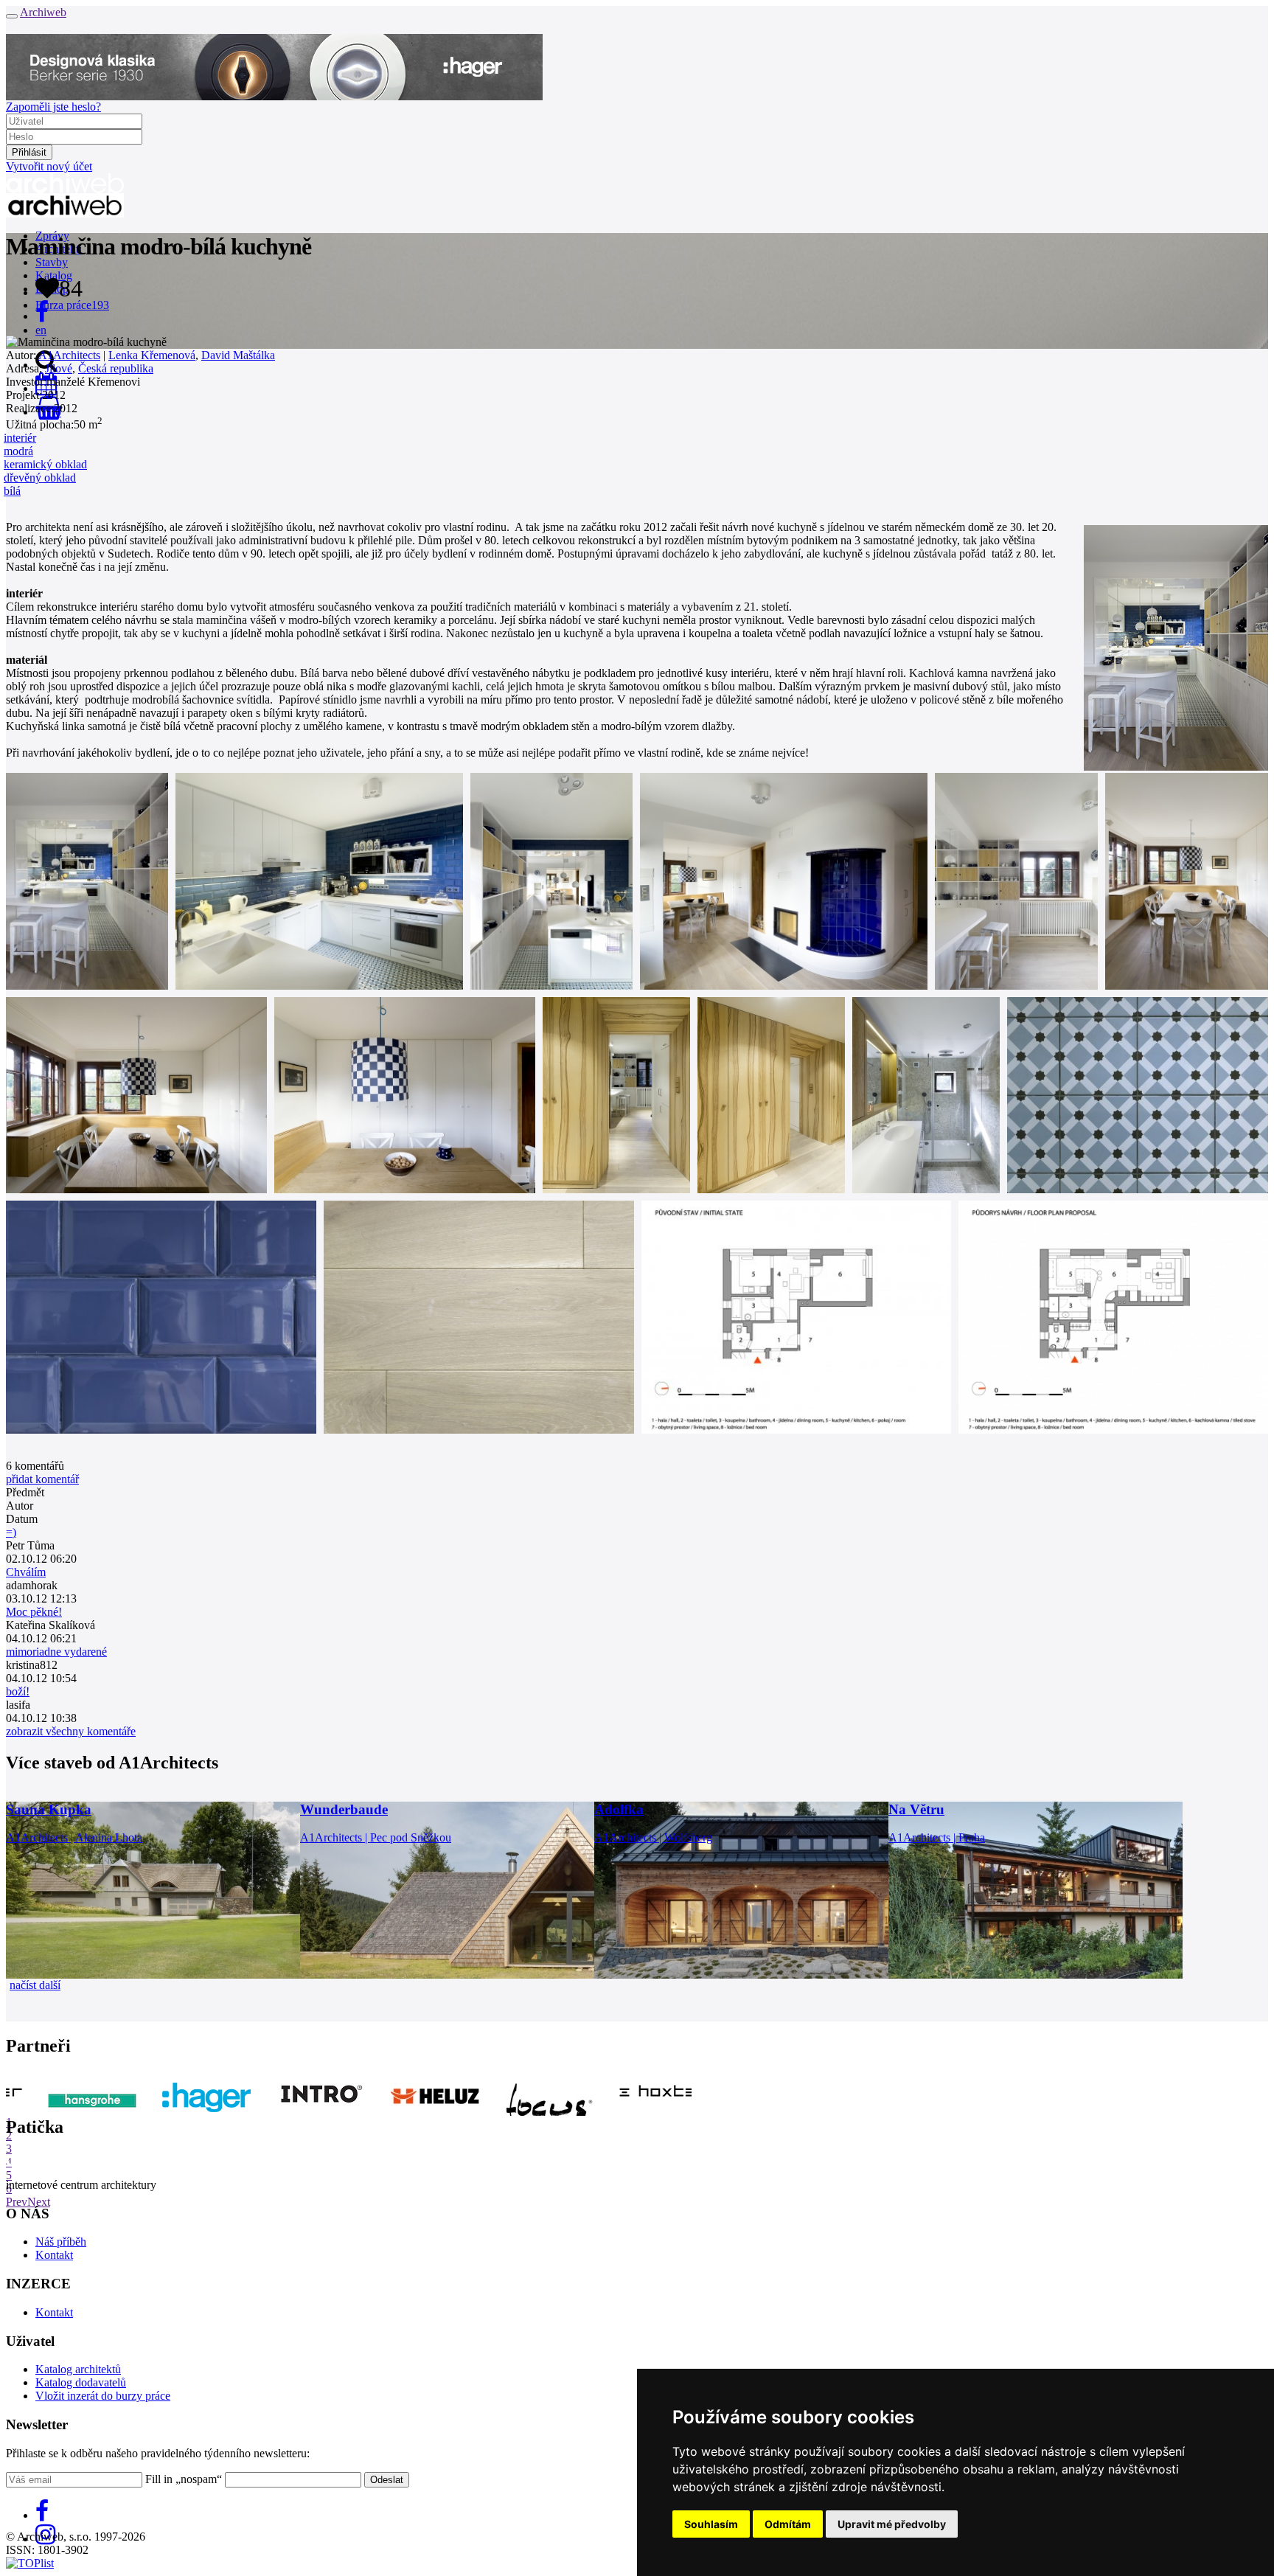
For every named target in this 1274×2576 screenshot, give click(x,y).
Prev (17, 2202)
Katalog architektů (78, 2369)
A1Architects (69, 355)
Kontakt (54, 2255)
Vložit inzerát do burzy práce (103, 2396)
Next (39, 2202)
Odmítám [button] (788, 2524)
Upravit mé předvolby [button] (892, 2524)
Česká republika (116, 368)
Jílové (59, 368)
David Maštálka (238, 355)
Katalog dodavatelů (81, 2382)
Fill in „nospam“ (184, 2479)
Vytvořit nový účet (49, 166)
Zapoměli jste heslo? (53, 107)
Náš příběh (61, 2242)
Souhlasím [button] (711, 2524)
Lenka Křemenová (152, 355)
